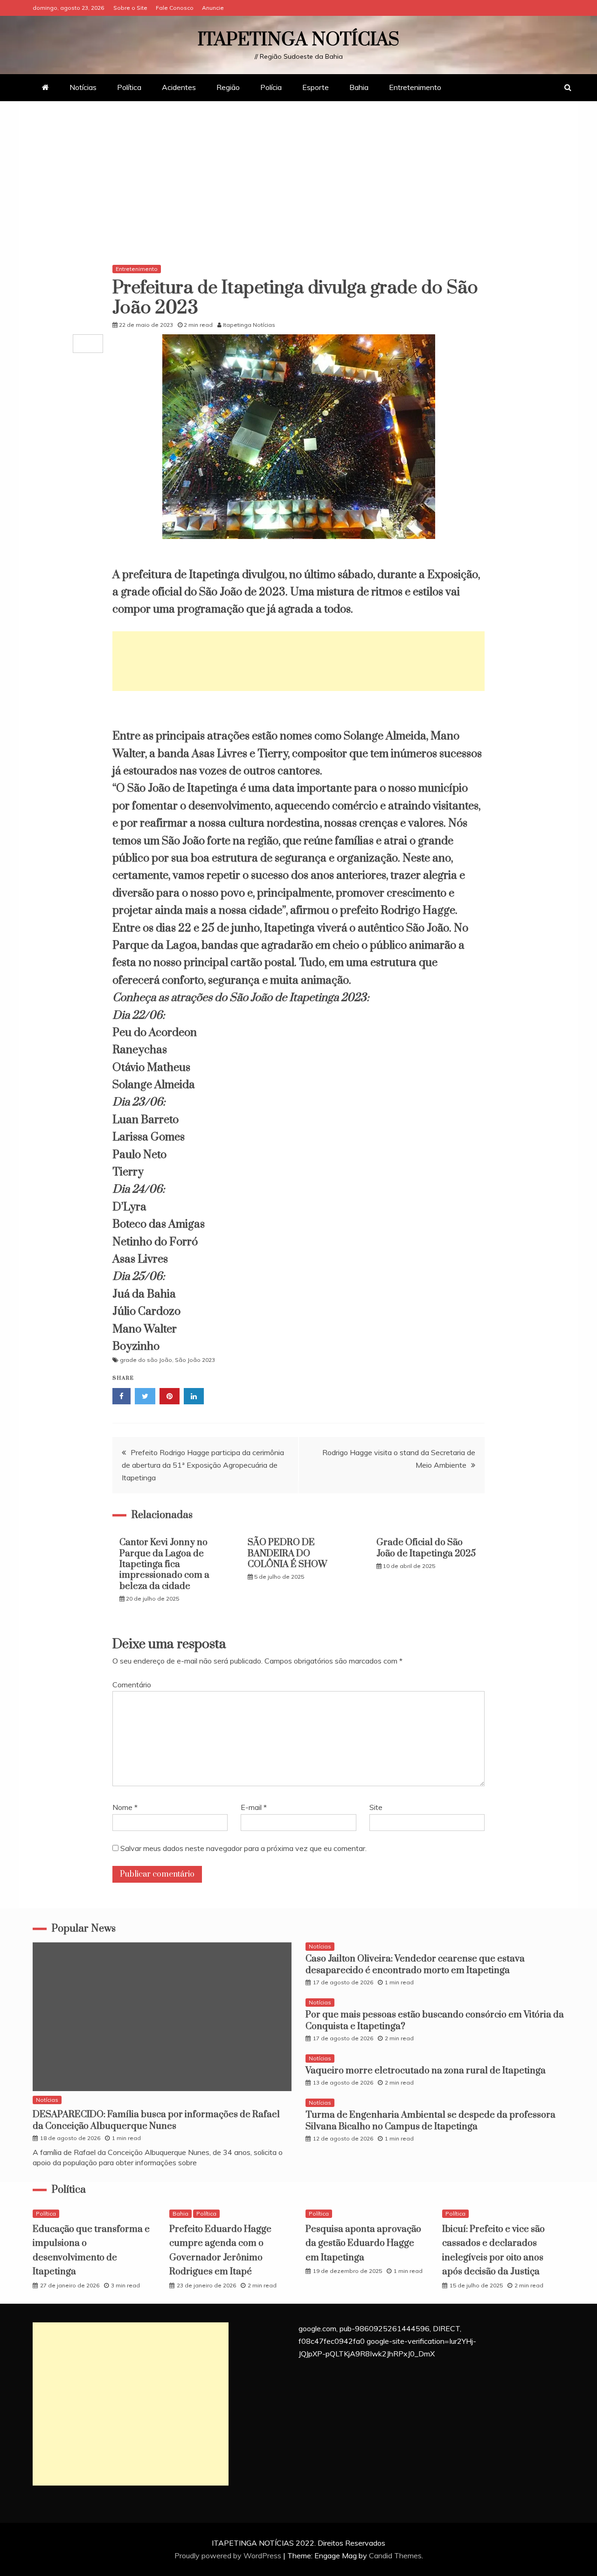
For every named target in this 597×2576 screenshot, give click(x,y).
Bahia (359, 87)
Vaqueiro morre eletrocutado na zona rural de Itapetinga (426, 2071)
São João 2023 (195, 1360)
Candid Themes (395, 2555)
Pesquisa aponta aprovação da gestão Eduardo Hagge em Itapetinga (363, 2244)
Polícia (271, 87)
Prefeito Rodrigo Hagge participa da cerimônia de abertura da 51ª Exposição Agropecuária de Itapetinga (203, 1465)
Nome (125, 1807)
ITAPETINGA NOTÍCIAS (298, 40)
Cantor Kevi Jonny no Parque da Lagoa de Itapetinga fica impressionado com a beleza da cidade (164, 1564)
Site (376, 1807)
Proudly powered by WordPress (229, 2555)
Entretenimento (415, 87)
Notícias (83, 87)
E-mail (254, 1807)
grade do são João (146, 1360)
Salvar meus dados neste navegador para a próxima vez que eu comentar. (243, 1848)
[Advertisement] (298, 185)
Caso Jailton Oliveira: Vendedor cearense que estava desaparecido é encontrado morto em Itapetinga (415, 1965)
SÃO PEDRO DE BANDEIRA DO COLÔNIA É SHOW (287, 1554)
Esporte (316, 87)
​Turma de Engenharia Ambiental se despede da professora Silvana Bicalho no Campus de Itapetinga (430, 2121)
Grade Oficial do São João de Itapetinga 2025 (426, 1548)
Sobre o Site (130, 8)
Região (228, 87)
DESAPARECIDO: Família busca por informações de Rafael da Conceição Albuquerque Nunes (156, 2120)
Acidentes (179, 87)
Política (129, 87)
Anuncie (213, 8)
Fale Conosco (175, 8)
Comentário (132, 1685)
